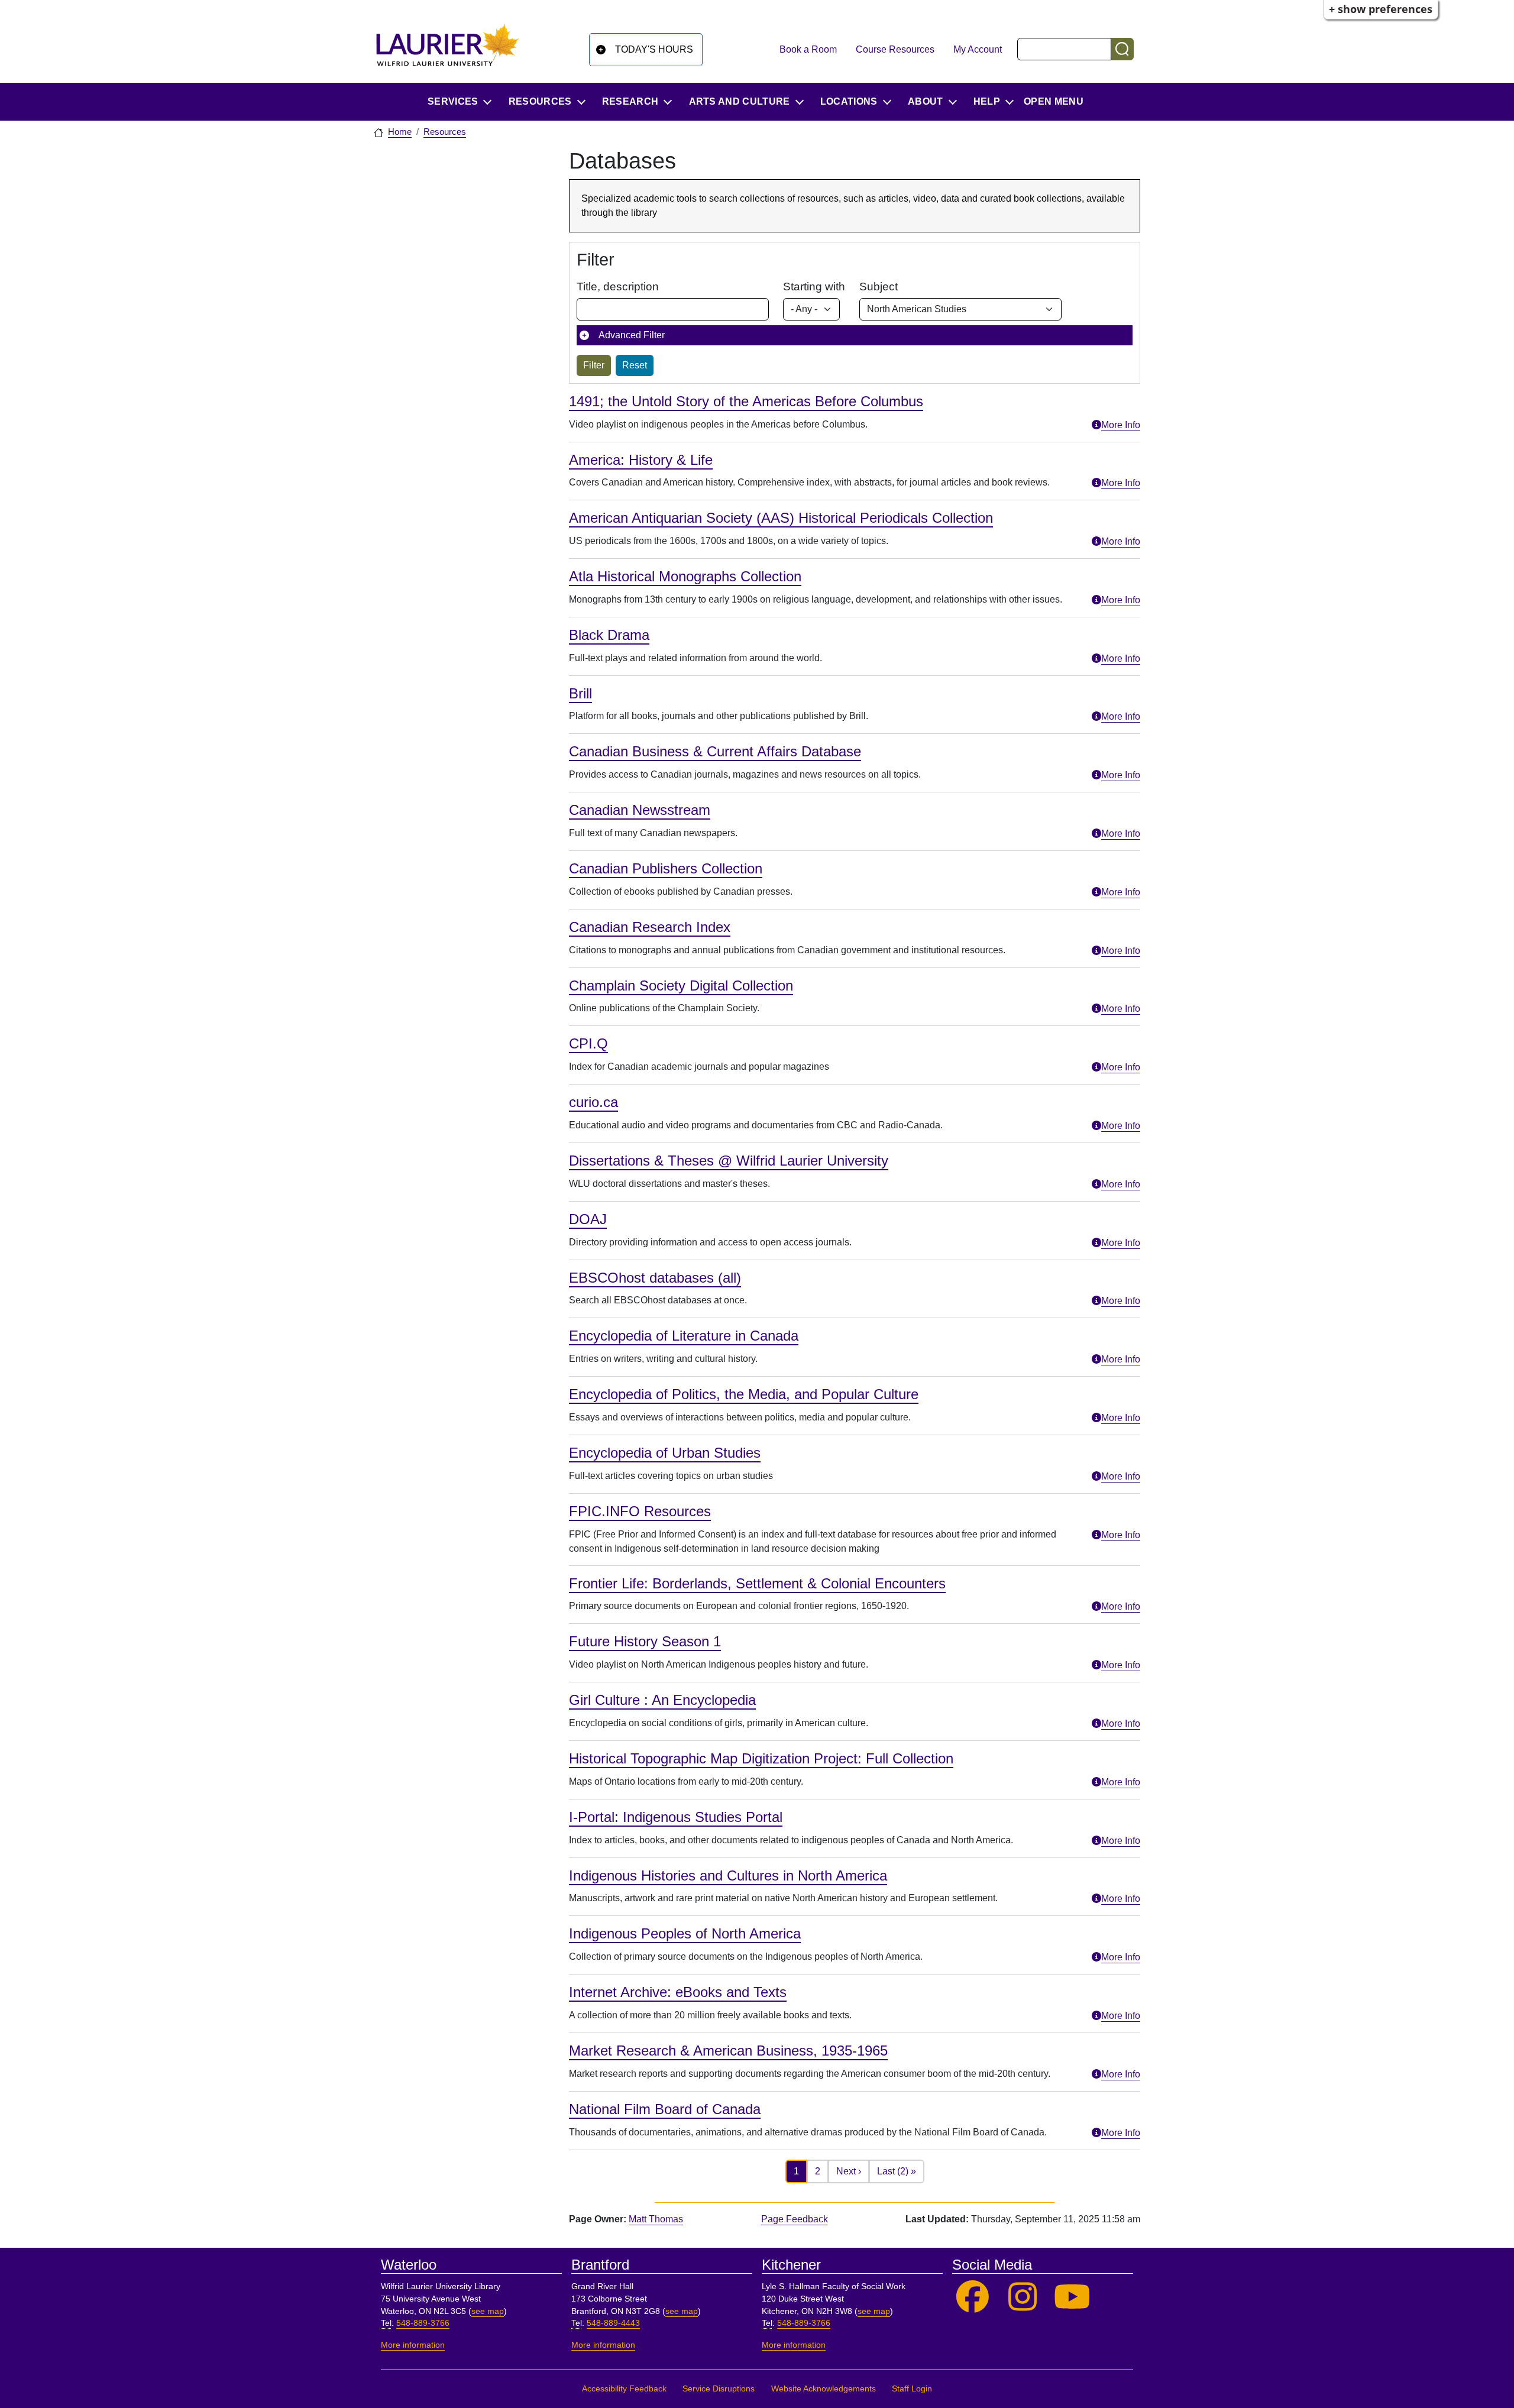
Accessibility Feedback (624, 2389)
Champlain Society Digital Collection (681, 985)
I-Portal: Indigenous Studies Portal (676, 1817)
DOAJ (588, 1219)
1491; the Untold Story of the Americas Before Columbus (746, 401)
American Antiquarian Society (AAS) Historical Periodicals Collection (781, 518)
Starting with (814, 287)
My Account (978, 49)
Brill (580, 693)
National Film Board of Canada (665, 2109)
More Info (1121, 425)
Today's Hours (654, 49)
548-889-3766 (423, 2323)
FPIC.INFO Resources (640, 1511)
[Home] (448, 49)
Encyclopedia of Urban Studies (665, 1453)
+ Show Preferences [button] (1381, 9)
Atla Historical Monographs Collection (685, 576)
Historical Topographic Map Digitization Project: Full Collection (761, 1758)
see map (488, 2311)
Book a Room (808, 49)
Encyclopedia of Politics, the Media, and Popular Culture (744, 1394)
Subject (879, 287)
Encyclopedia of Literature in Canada (684, 1336)
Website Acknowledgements (824, 2389)
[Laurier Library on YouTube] (1073, 2297)
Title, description (618, 287)
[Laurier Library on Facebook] (973, 2297)
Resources (445, 132)
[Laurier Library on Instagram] (1023, 2297)
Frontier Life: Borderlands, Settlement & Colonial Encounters (757, 1583)
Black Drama (609, 635)
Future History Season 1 (645, 1641)
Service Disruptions (719, 2389)
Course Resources (895, 49)
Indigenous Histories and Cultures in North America (728, 1875)
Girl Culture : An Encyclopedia (662, 1700)
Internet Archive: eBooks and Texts (678, 1992)
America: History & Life (641, 460)
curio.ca (593, 1102)
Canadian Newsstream (640, 810)
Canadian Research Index (650, 927)
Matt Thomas (656, 2219)
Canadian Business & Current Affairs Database (715, 751)
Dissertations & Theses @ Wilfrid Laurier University (729, 1161)
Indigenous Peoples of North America (685, 1933)
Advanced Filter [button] (632, 335)
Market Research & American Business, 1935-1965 (728, 2051)
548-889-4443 (613, 2323)
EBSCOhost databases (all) (655, 1278)
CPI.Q (588, 1043)
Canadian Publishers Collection (666, 868)
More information (413, 2345)
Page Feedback (795, 2219)
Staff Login (912, 2389)
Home (400, 132)
